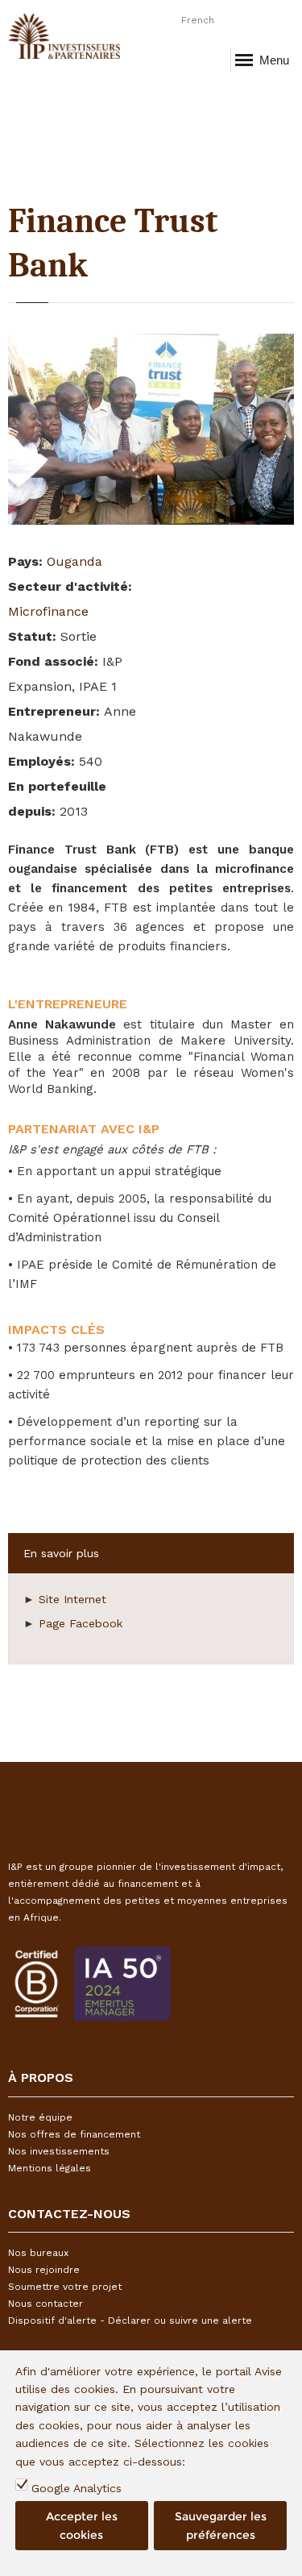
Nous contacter (46, 2304)
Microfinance (48, 611)
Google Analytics (77, 2488)
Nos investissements (59, 2151)
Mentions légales (50, 2168)
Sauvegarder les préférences (221, 2525)
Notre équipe (40, 2117)
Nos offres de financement (74, 2134)
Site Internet (72, 1599)
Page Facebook (81, 1623)
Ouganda (74, 561)
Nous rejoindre (44, 2270)
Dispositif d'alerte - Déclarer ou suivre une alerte (130, 2320)
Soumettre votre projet (65, 2287)
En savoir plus (61, 1553)
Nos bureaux (38, 2253)
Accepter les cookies (82, 2525)
